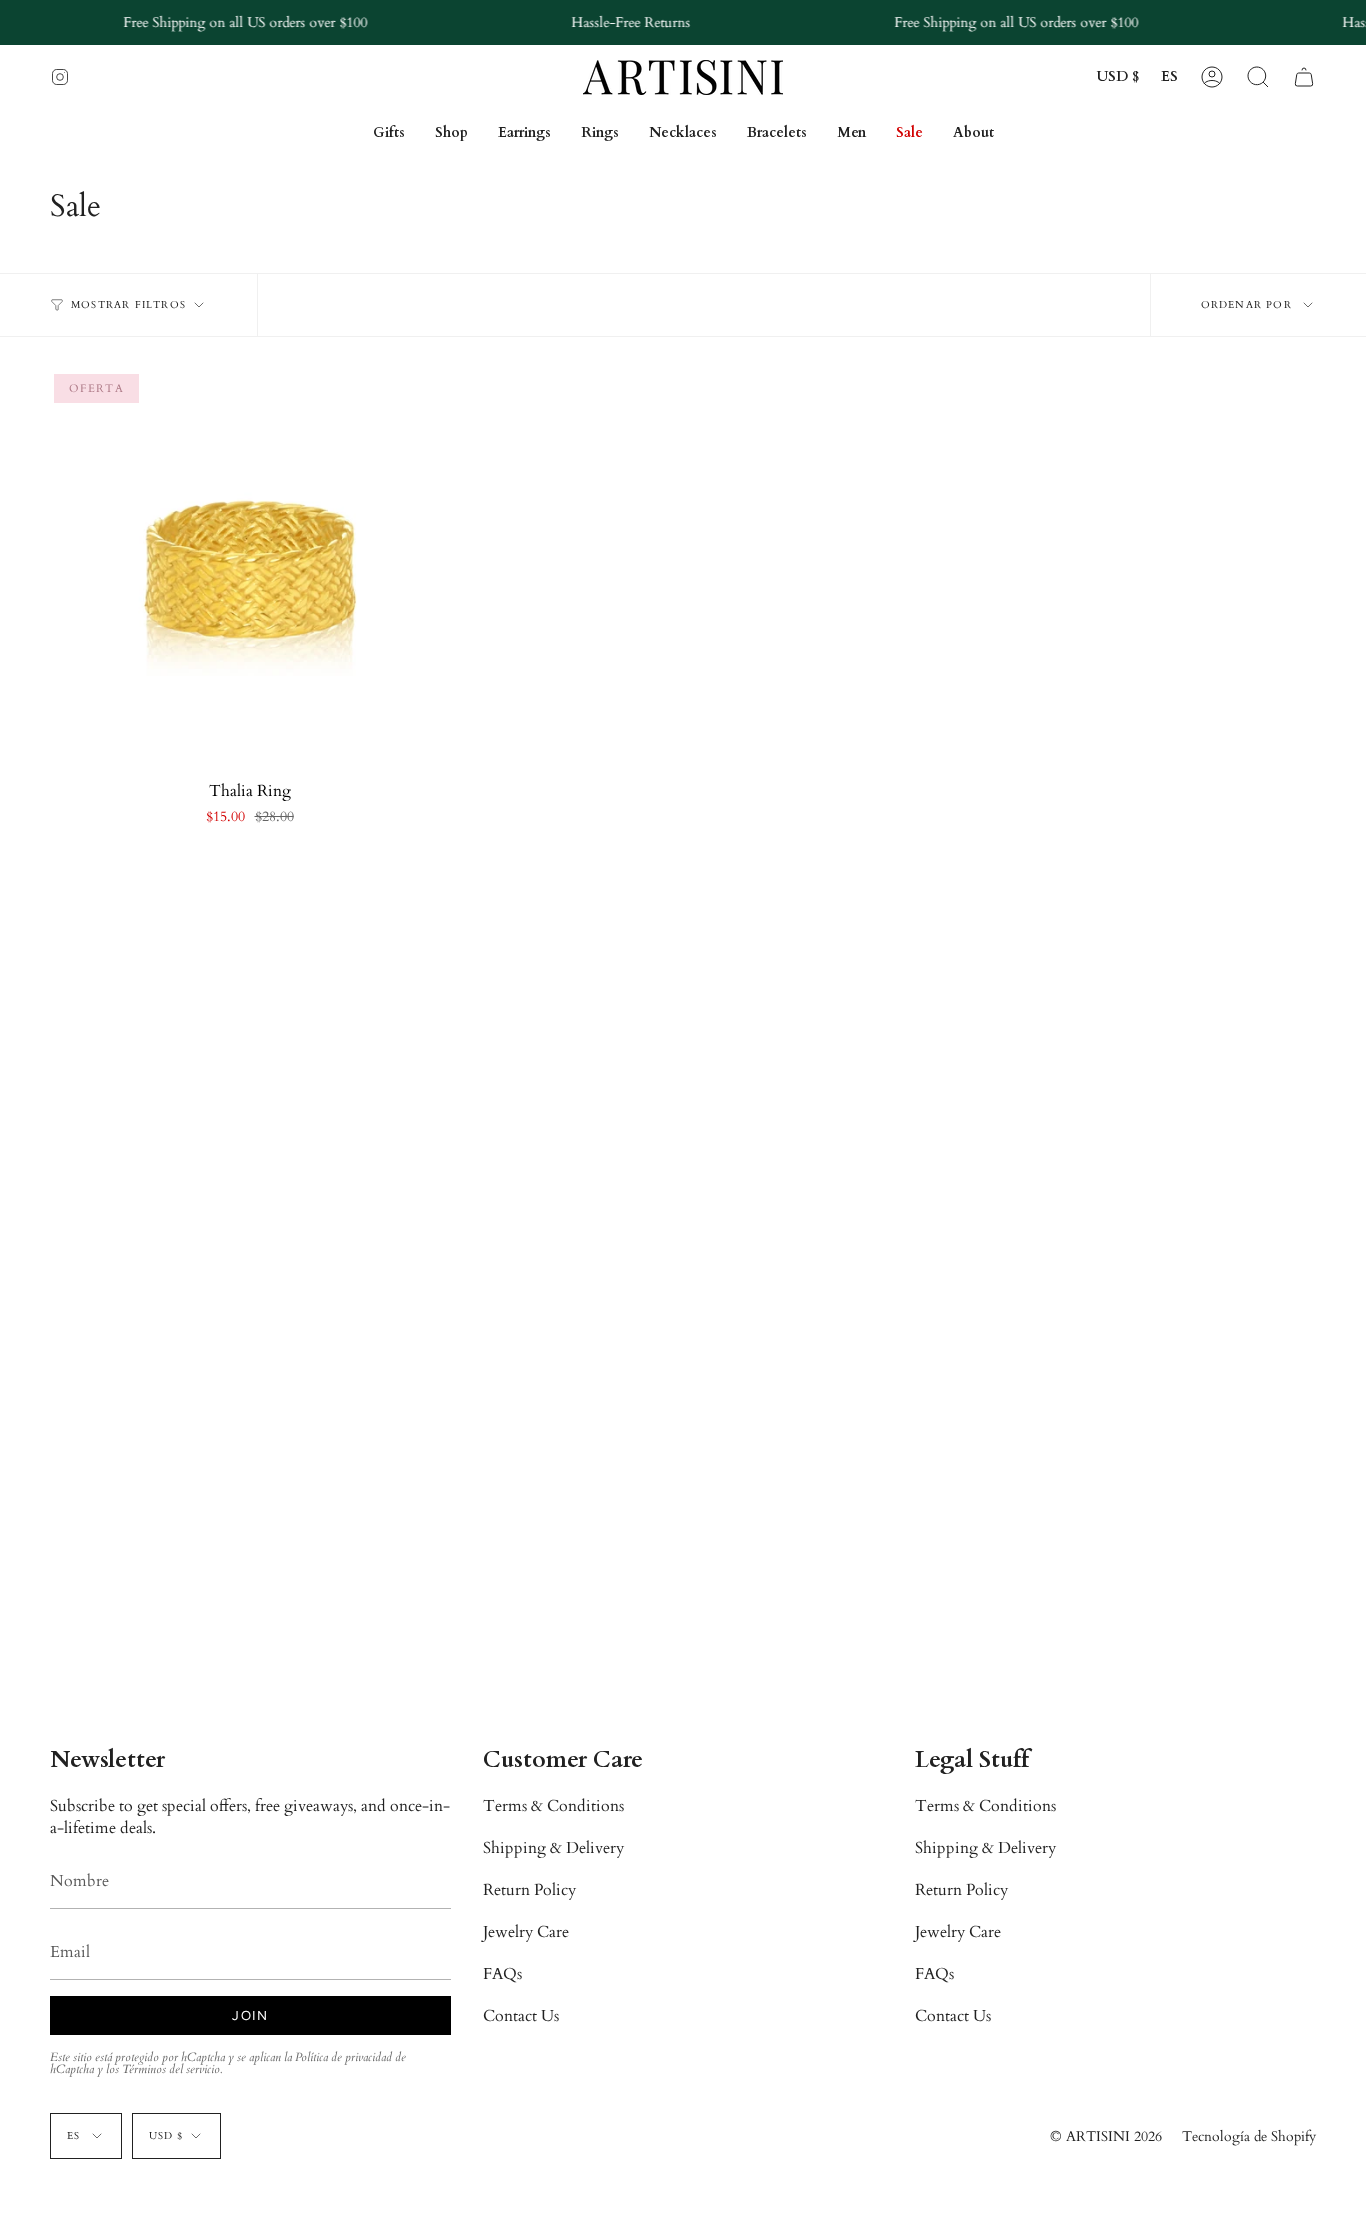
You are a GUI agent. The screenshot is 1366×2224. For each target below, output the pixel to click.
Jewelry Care (526, 1932)
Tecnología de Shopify (1249, 2136)
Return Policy (529, 1890)
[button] (1258, 77)
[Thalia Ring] (249, 569)
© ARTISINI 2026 (1106, 2136)
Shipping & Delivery (553, 1848)
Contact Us (521, 2016)
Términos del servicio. (172, 2069)
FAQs (502, 1974)
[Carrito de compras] (1304, 77)
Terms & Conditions (553, 1806)
